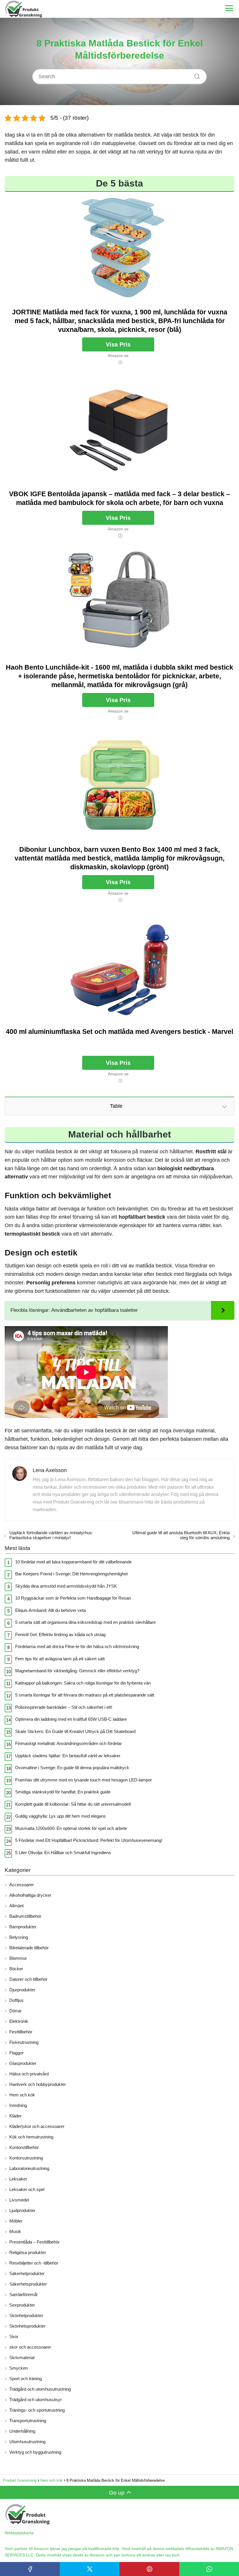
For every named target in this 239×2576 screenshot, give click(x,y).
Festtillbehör (21, 2032)
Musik (15, 2231)
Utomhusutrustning (27, 2442)
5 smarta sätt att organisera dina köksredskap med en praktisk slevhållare (85, 1622)
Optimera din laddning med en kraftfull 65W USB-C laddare (71, 1719)
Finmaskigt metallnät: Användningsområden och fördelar (68, 1743)
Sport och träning (26, 2379)
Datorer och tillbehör (28, 1979)
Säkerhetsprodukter (28, 2284)
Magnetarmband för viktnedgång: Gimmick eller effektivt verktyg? (77, 1671)
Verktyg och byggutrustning (35, 2452)
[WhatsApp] (209, 2569)
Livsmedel (19, 2200)
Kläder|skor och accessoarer (37, 2126)
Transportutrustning (28, 2421)
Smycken (19, 2368)
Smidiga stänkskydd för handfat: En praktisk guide (63, 1792)
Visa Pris (118, 344)
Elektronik (19, 2021)
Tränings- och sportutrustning (37, 2410)
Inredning (18, 2105)
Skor (14, 2336)
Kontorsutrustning (26, 2158)
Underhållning (22, 2431)
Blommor (18, 1958)
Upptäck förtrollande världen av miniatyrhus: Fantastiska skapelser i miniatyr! (51, 1535)
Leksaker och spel (27, 2189)
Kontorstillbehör (24, 2147)
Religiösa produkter (28, 2252)
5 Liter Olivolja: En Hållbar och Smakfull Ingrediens (63, 1853)
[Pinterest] (149, 2569)
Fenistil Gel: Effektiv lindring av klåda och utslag (60, 1634)
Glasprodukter (23, 2063)
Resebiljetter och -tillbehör (34, 2263)
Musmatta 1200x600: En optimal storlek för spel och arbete (71, 1828)
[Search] (195, 75)
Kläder (15, 2116)
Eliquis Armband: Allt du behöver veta (50, 1610)
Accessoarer (22, 1885)
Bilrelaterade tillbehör (29, 1948)
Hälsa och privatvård (29, 2074)
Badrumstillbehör (25, 1916)
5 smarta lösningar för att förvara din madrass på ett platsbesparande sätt (85, 1695)
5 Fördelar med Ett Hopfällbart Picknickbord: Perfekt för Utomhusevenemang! (89, 1840)
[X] (90, 2569)
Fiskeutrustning (24, 2042)
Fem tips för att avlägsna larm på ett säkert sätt (60, 1659)
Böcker (16, 1969)
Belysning (19, 1937)
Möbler (16, 2221)
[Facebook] (30, 2569)
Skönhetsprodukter (27, 2326)
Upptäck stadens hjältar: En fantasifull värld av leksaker (68, 1756)
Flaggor (16, 2053)
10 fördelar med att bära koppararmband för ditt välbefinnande (73, 1562)
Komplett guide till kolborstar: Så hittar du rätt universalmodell (73, 1804)
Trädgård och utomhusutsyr (36, 2400)
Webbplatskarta (19, 2533)
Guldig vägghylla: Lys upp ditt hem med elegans (60, 1816)
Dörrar (15, 2011)
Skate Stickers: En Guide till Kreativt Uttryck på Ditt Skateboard (75, 1731)
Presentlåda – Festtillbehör (35, 2242)
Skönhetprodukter (26, 2315)
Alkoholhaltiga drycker (30, 1895)
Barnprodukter (23, 1927)
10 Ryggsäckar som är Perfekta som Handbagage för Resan (73, 1598)
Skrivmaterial (22, 2358)
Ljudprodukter (22, 2210)
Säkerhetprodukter (27, 2273)
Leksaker (18, 2179)
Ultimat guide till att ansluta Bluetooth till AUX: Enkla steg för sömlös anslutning (181, 1535)
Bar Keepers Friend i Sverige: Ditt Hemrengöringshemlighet (71, 1574)
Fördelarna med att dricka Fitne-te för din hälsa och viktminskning (77, 1646)
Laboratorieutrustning (29, 2168)
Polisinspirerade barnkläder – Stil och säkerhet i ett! (64, 1707)
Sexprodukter (22, 2305)
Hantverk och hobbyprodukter (38, 2084)
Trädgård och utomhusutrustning (40, 2389)
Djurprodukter (22, 1990)
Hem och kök (22, 2095)
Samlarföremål (23, 2294)
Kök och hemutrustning (31, 2137)
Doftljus (16, 2000)
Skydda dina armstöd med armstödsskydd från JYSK (66, 1586)
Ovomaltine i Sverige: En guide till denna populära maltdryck (72, 1768)
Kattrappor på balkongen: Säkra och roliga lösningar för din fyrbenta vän (83, 1683)
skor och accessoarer (30, 2347)
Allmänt (16, 1906)
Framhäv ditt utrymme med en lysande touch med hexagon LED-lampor (84, 1780)
